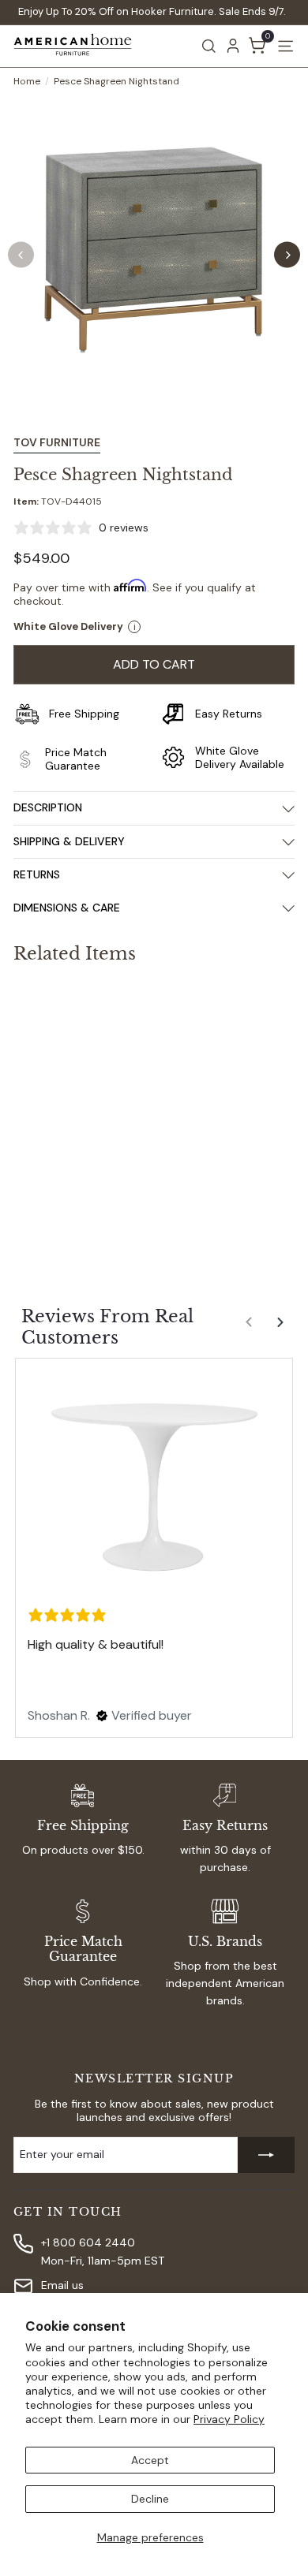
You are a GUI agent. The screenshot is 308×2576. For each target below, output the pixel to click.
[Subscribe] (266, 2155)
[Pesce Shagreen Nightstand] (112, 1120)
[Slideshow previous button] (250, 1329)
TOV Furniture (57, 442)
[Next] (287, 255)
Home (27, 81)
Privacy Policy (229, 2419)
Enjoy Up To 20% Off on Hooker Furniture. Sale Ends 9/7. (152, 11)
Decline (150, 2499)
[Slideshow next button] (282, 1329)
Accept (150, 2460)
